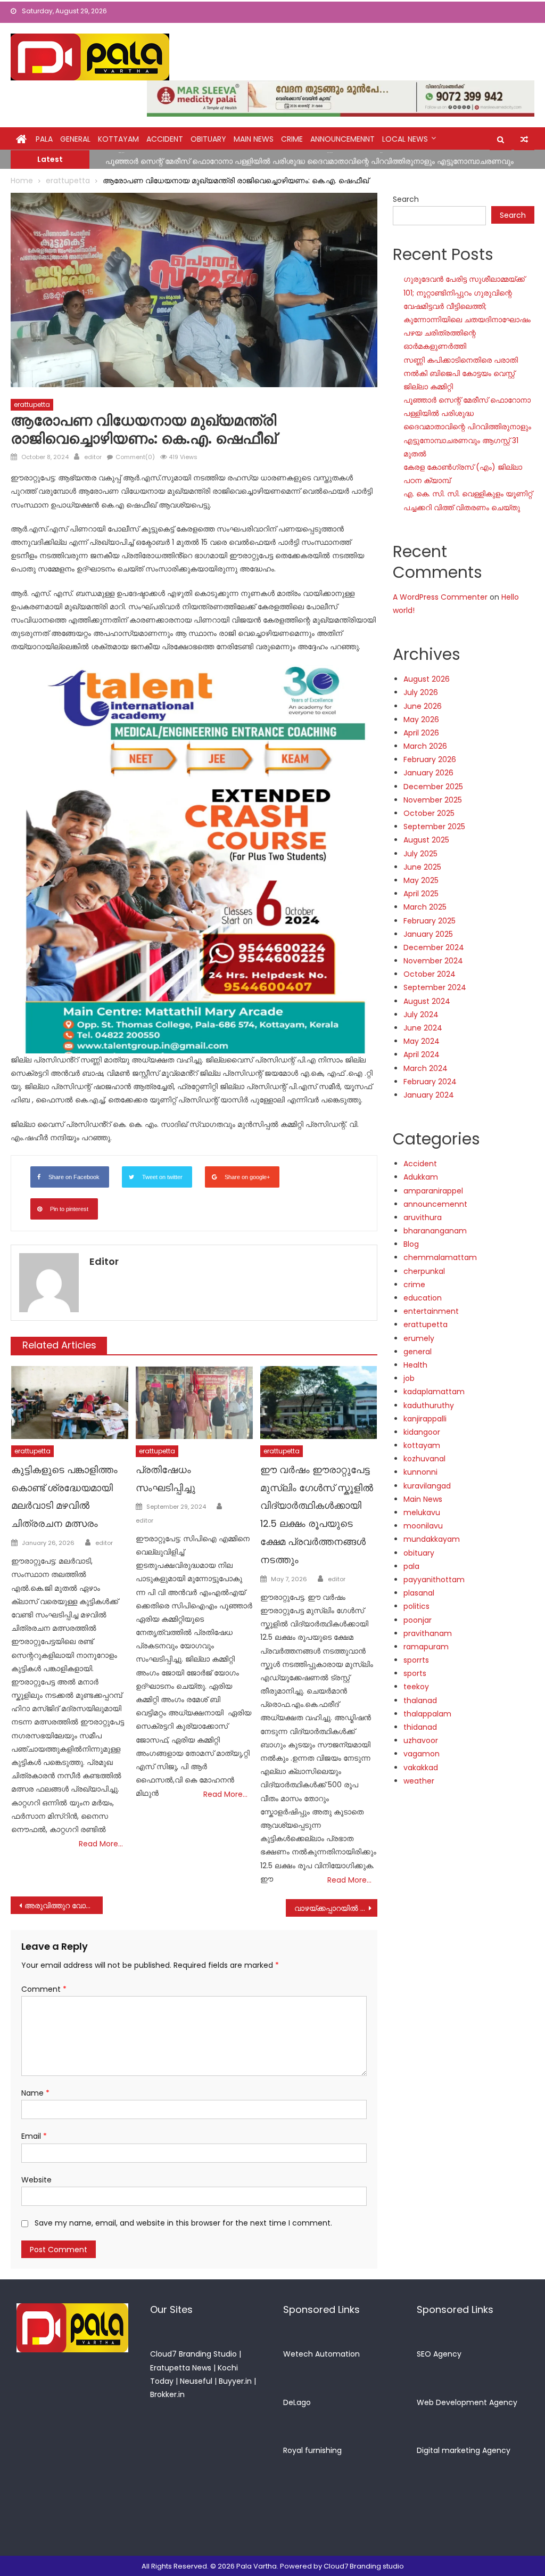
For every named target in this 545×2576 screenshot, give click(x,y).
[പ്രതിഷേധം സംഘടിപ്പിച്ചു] (194, 1403)
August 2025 (426, 840)
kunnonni (420, 1472)
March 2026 (425, 746)
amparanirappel (433, 1191)
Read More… (101, 1844)
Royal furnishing (312, 2450)
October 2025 (429, 813)
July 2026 (421, 692)
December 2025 (433, 787)
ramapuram (426, 1647)
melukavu (422, 1512)
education (423, 1298)
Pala (44, 139)
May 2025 (421, 880)
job (409, 1378)
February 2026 (430, 759)
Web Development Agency (467, 2402)
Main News (254, 139)
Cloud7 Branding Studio (193, 2354)
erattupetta (32, 404)
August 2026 (427, 679)
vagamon (422, 1754)
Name (35, 2093)
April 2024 (422, 1054)
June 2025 (422, 867)
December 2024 (434, 947)
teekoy (416, 1687)
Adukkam (421, 1177)
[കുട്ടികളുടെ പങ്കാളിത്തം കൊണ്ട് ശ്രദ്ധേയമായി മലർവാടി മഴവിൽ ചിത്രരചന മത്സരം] (70, 1403)
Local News (405, 139)
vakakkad (421, 1768)
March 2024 (426, 1068)
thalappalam (427, 1714)
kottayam (118, 139)
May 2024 (422, 1041)
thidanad (420, 1727)
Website (36, 2180)
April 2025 (421, 894)
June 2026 (423, 706)
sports (415, 1673)
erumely (419, 1338)
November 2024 (433, 961)
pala (411, 1566)
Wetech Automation (321, 2354)
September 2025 (434, 827)
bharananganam (435, 1231)
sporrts (416, 1660)
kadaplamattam (434, 1392)
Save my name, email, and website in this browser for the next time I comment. (183, 2223)
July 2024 (421, 1015)
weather (419, 1781)
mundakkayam (432, 1539)
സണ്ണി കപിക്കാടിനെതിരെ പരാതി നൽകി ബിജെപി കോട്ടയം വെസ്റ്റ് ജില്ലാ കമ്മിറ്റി (461, 373)
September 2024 (435, 987)
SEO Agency (439, 2354)
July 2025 (420, 854)
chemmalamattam (440, 1257)
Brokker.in (167, 2394)
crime (292, 139)
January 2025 (428, 934)
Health (415, 1365)
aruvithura (423, 1217)
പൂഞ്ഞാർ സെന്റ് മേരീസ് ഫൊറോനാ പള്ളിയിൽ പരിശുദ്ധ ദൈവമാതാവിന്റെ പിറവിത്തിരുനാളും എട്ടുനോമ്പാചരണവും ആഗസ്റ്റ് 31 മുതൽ (467, 427)
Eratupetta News (181, 2368)
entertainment (431, 1311)
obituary (208, 139)
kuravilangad (427, 1486)
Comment (44, 1989)
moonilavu (423, 1526)
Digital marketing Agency (464, 2450)
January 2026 (428, 773)
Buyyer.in (235, 2381)
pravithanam (428, 1633)
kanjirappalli (425, 1419)
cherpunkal (424, 1271)
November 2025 (433, 800)
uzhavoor (421, 1740)
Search (406, 199)
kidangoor (422, 1432)
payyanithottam (434, 1580)
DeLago (297, 2402)
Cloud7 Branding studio (364, 2566)
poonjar (418, 1620)
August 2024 (427, 1001)
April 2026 (421, 733)
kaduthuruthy (429, 1405)
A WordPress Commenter (440, 597)
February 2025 (430, 921)
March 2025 (425, 907)
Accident (165, 139)
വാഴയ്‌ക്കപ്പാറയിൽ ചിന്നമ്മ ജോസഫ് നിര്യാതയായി (336, 1908)
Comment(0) (135, 457)
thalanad (420, 1700)
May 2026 (421, 719)
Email (34, 2136)
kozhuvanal (424, 1459)
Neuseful (196, 2381)
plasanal (419, 1593)
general (75, 139)
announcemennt (342, 139)
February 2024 (430, 1082)
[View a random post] (524, 140)
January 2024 (429, 1095)
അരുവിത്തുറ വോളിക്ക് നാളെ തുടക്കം (63, 1906)
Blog (411, 1244)
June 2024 (423, 1028)
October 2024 (430, 974)
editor (93, 457)
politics (416, 1606)
